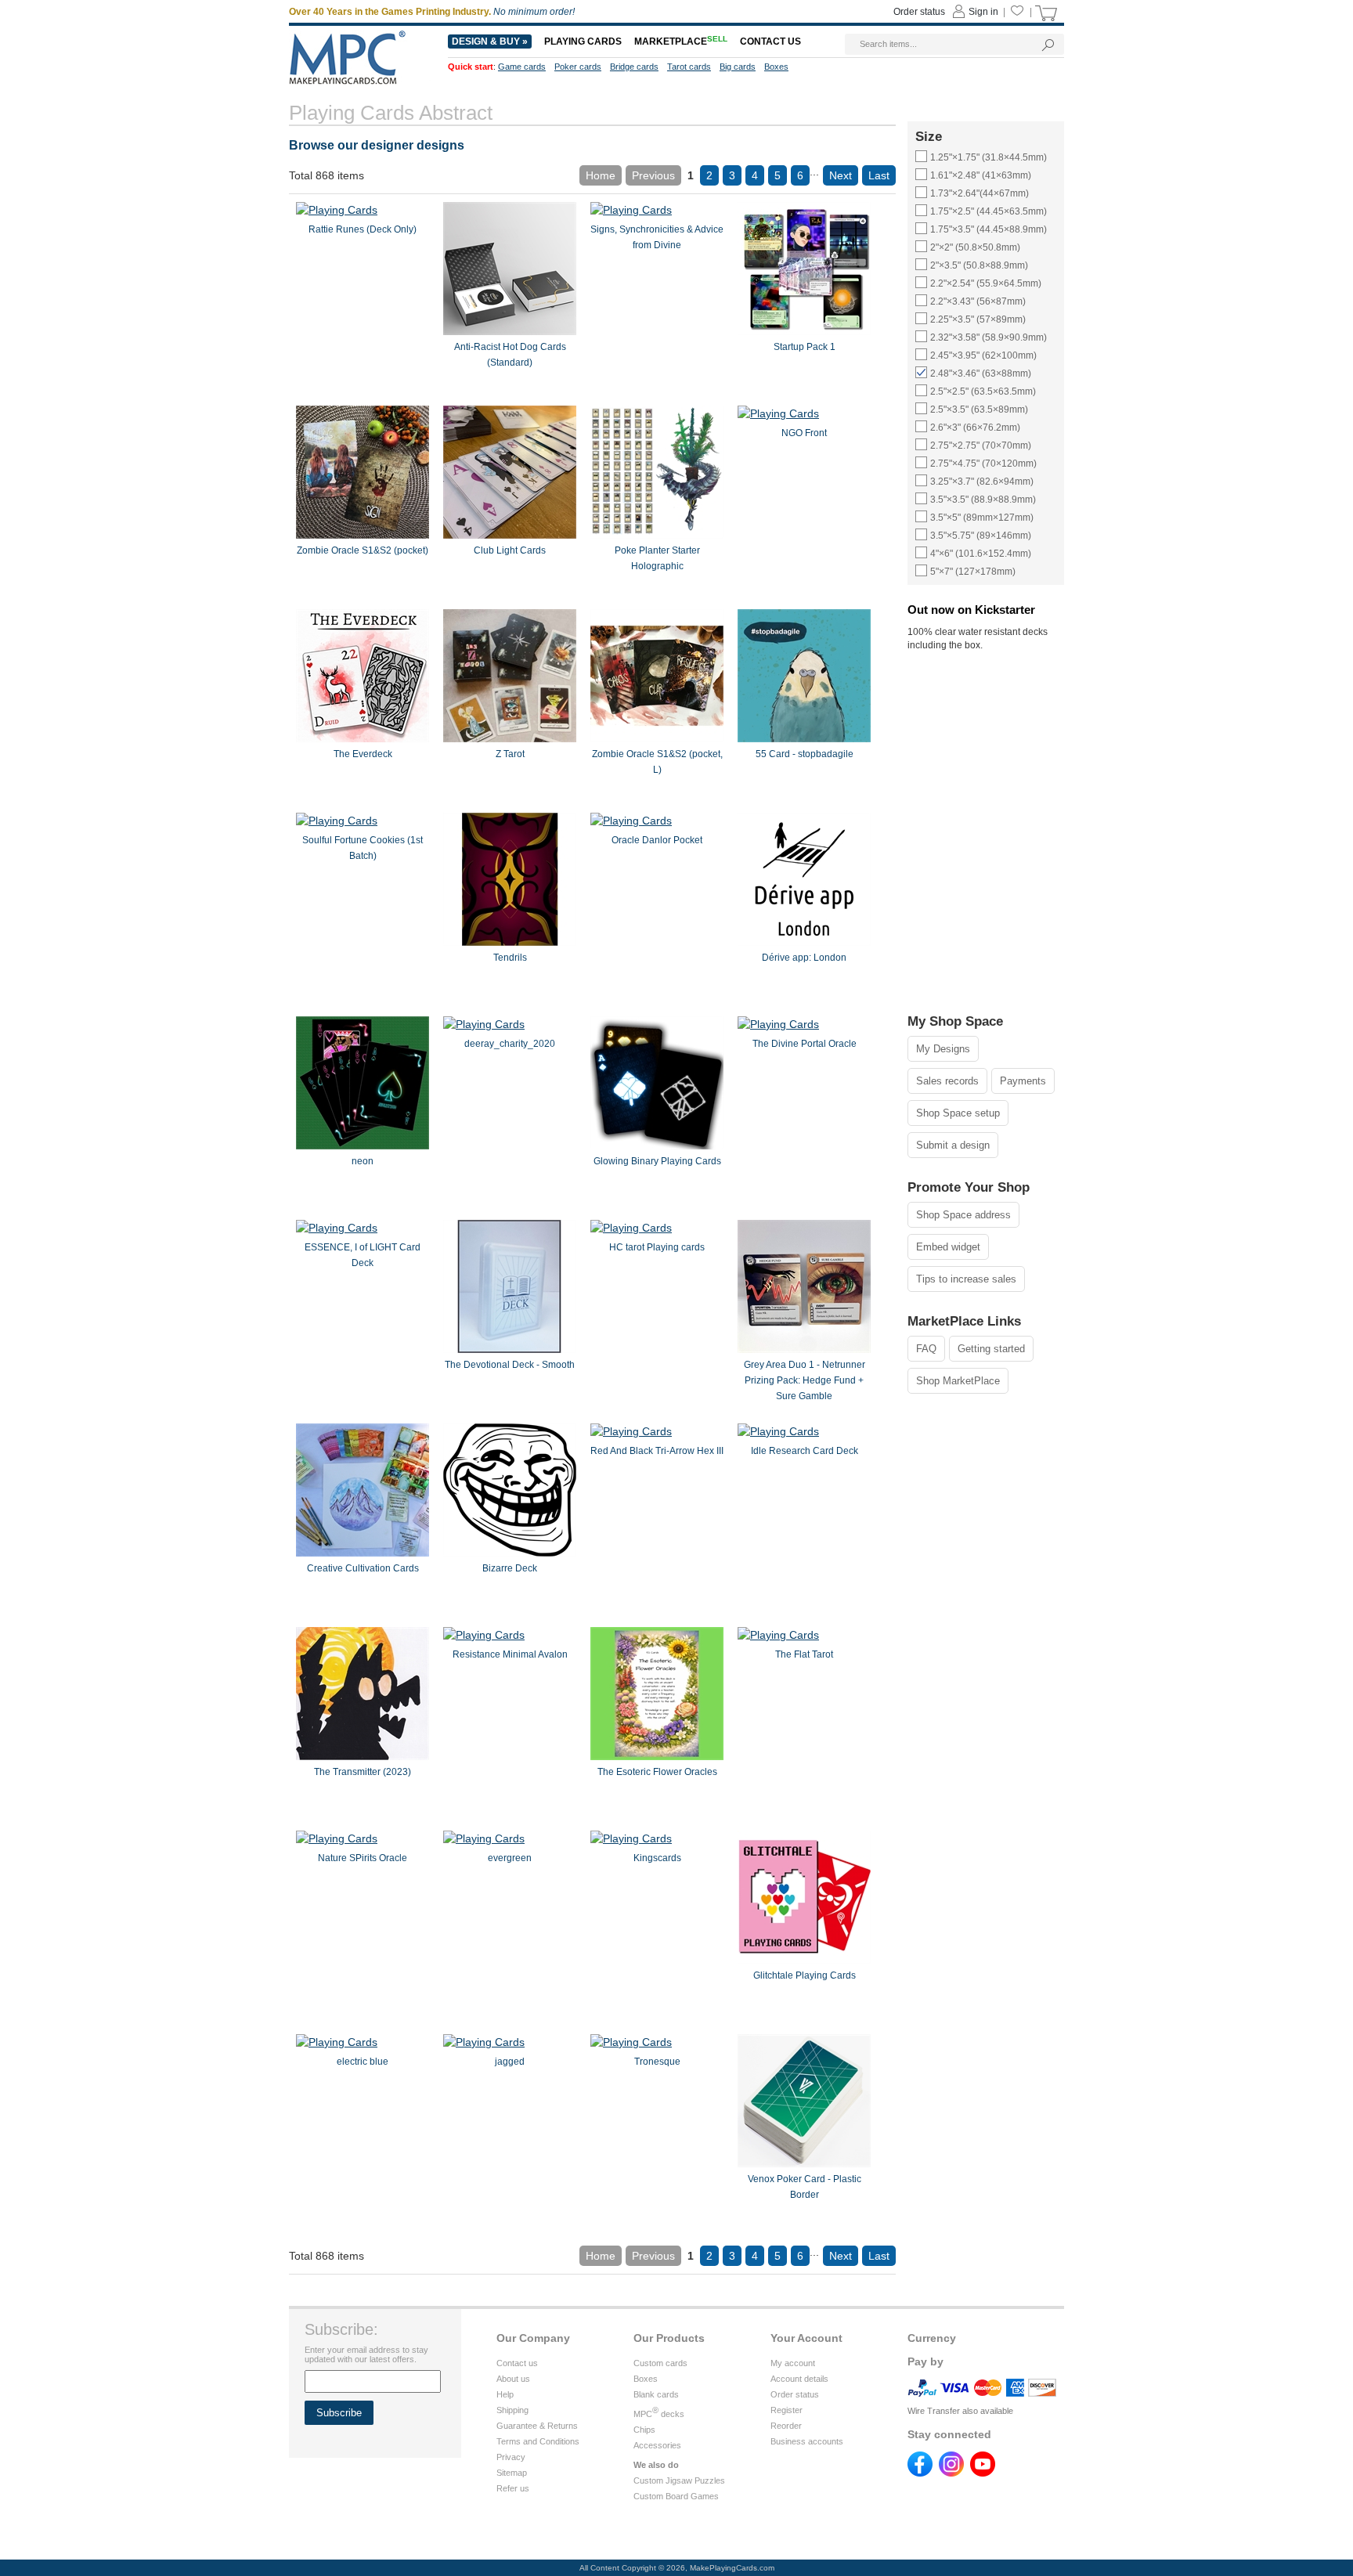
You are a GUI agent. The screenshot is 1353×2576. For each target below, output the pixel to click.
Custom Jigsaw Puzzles (679, 2480)
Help (505, 2394)
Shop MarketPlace (958, 1381)
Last (879, 175)
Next (841, 175)
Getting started (991, 1349)
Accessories (657, 2445)
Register (787, 2410)
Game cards (522, 67)
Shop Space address (963, 1215)
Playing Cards (583, 41)
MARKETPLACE (681, 41)
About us (513, 2379)
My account (793, 2363)
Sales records (947, 1081)
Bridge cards (634, 67)
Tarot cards (689, 67)
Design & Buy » (490, 41)
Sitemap (512, 2473)
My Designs (943, 1049)
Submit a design (953, 1145)
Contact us (517, 2363)
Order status (795, 2394)
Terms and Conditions (538, 2441)
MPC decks (659, 2414)
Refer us (513, 2488)
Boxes (646, 2379)
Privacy (511, 2457)
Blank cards (656, 2394)
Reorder (786, 2426)
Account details (799, 2379)
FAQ (926, 1349)
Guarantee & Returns (537, 2426)
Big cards (738, 67)
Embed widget (948, 1247)
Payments (1023, 1081)
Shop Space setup (958, 1113)
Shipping (512, 2410)
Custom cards (660, 2363)
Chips (644, 2430)
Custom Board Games (676, 2496)
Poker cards (578, 67)
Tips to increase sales (966, 1279)
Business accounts (807, 2441)
